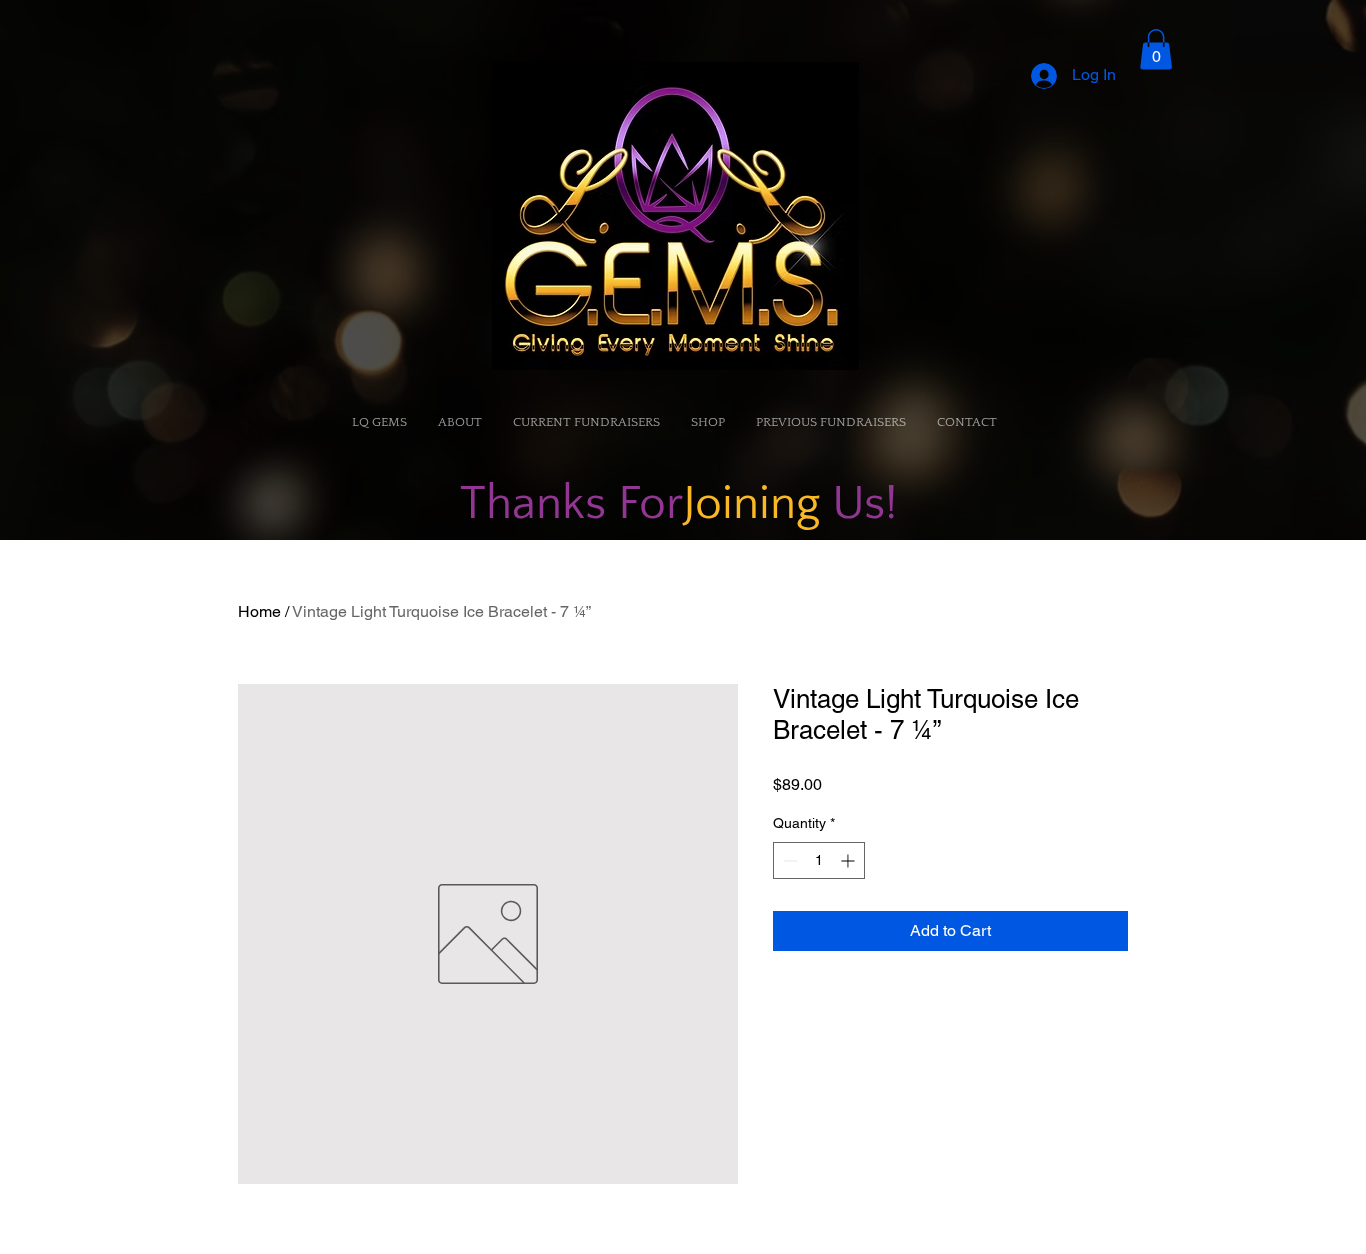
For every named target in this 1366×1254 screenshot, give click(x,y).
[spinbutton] (819, 860)
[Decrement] (788, 860)
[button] (1156, 49)
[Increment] (849, 860)
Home (259, 611)
